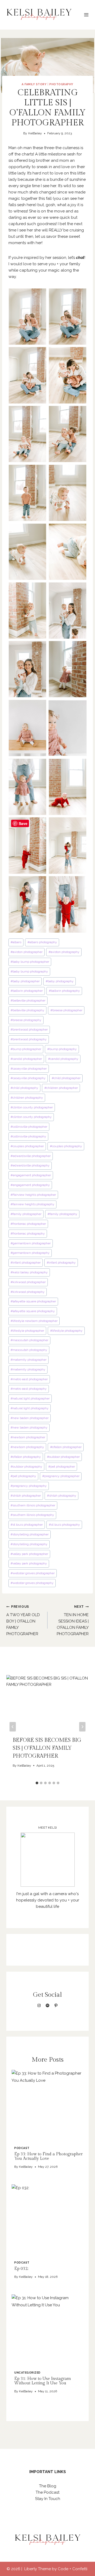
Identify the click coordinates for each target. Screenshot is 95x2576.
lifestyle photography (66, 1331)
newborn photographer (28, 1437)
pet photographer (62, 1467)
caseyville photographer (29, 1069)
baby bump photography (29, 971)
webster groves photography (32, 1583)
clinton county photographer (32, 1107)
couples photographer (27, 1146)
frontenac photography (28, 1234)
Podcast (22, 2148)
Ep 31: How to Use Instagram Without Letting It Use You (43, 2381)
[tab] (37, 1783)
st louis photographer (27, 1525)
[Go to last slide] (13, 1727)
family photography (62, 1214)
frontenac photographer (28, 1224)
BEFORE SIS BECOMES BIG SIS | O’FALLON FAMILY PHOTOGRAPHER (47, 1748)
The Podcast (47, 2492)
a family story (34, 84)
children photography (27, 1098)
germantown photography (30, 1253)
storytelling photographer (30, 1534)
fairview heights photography (32, 1204)
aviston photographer (27, 952)
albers (16, 942)
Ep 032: (21, 2269)
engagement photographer (31, 1175)
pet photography (23, 1476)
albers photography (42, 942)
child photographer (66, 1078)
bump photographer (26, 1049)
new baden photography (29, 1427)
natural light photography (30, 1408)
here (31, 205)
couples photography (66, 1146)
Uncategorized (27, 2373)
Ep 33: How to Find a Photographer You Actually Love (48, 2156)
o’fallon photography (26, 1457)
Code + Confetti (73, 2569)
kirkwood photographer (28, 1282)
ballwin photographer (27, 991)
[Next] (82, 1727)
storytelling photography (29, 1544)
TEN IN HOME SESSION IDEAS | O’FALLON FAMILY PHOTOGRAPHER (73, 1621)
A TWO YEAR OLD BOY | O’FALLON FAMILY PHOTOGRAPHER (23, 1621)
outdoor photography (26, 1467)
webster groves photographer (33, 1573)
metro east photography (29, 1389)
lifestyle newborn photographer (34, 1321)
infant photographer (26, 1263)
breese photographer (66, 1010)
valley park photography (29, 1563)
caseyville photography (28, 1078)
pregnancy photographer (61, 1476)
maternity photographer (28, 1360)
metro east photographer (29, 1379)
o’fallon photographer (66, 1447)
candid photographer (26, 1059)
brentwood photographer (29, 1030)
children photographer (61, 1088)
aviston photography (64, 952)
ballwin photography (64, 991)
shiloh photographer (26, 1496)
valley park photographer (29, 1554)
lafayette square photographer (33, 1301)
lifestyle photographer (27, 1331)
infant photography (61, 1263)
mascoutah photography (29, 1350)
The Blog (48, 2486)
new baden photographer (30, 1418)
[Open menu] (86, 15)
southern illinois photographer (33, 1505)
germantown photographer (31, 1243)
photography (61, 84)
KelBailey (35, 133)
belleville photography (27, 1010)
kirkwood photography (28, 1292)
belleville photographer (28, 1000)
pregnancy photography (29, 1486)
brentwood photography (29, 1039)
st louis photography (64, 1525)
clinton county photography (31, 1117)
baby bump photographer (30, 962)
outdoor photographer (63, 1457)
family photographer (26, 1214)
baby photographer (25, 981)
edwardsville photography (30, 1165)
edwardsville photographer (31, 1156)
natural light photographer (30, 1398)
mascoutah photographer (29, 1340)
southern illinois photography (32, 1515)
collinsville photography (28, 1136)
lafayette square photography (33, 1311)
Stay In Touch (48, 2499)
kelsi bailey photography (29, 1272)
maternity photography (28, 1369)
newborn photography (27, 1447)
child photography (24, 1088)
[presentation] (47, 2106)
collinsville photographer (29, 1127)
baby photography (60, 981)
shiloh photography (62, 1496)
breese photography (26, 1020)
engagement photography (30, 1185)
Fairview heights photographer (33, 1195)
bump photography (62, 1049)
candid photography (63, 1059)
